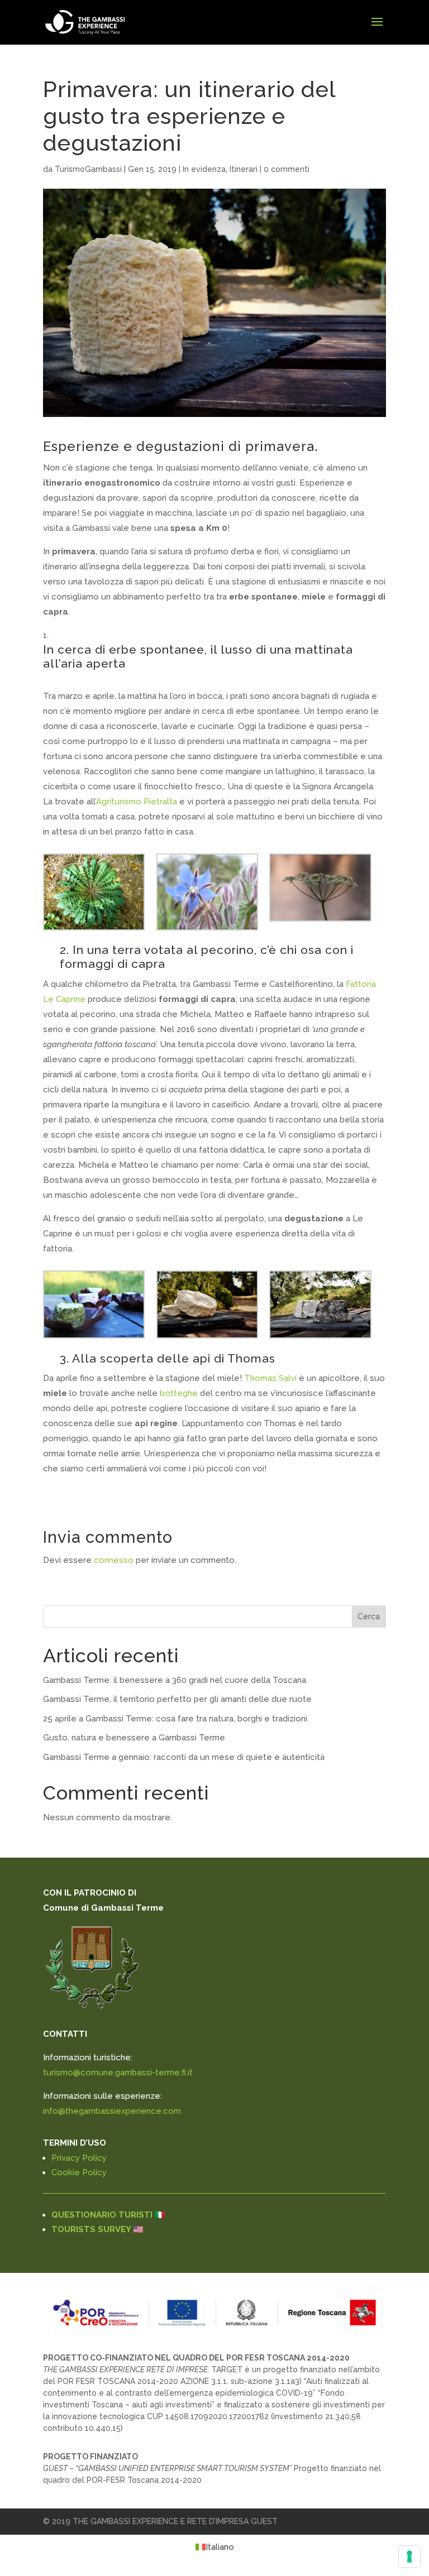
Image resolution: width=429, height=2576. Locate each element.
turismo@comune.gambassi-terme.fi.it (118, 2073)
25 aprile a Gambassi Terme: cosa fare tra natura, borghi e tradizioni (175, 1719)
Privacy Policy (79, 2158)
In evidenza (204, 169)
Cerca (369, 1616)
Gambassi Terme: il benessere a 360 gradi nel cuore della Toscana (175, 1680)
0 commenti (287, 169)
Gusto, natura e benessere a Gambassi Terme (134, 1738)
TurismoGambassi (88, 169)
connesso (114, 1560)
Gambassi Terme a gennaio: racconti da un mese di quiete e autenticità (184, 1757)
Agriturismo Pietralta (138, 802)
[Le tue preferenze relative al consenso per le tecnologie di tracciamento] (409, 2556)
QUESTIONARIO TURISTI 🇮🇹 (108, 2215)
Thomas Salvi (270, 1378)
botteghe (179, 1393)
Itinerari (244, 169)
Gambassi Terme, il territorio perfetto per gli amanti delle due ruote (177, 1699)
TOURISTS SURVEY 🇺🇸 (97, 2229)
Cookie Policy (79, 2172)
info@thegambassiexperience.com (112, 2111)
